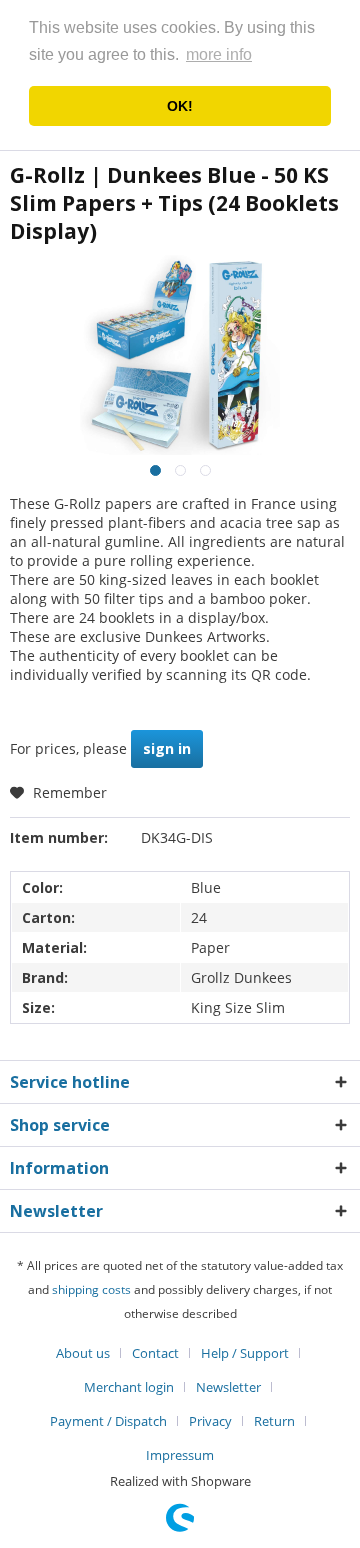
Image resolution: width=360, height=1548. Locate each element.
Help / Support (245, 1353)
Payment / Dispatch (108, 1421)
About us (83, 1353)
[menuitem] (90, 1353)
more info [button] (219, 54)
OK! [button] (180, 106)
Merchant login (129, 1387)
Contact (155, 1353)
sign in (167, 748)
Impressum (180, 1455)
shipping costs (91, 1289)
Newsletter (228, 1387)
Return (274, 1421)
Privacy (210, 1421)
